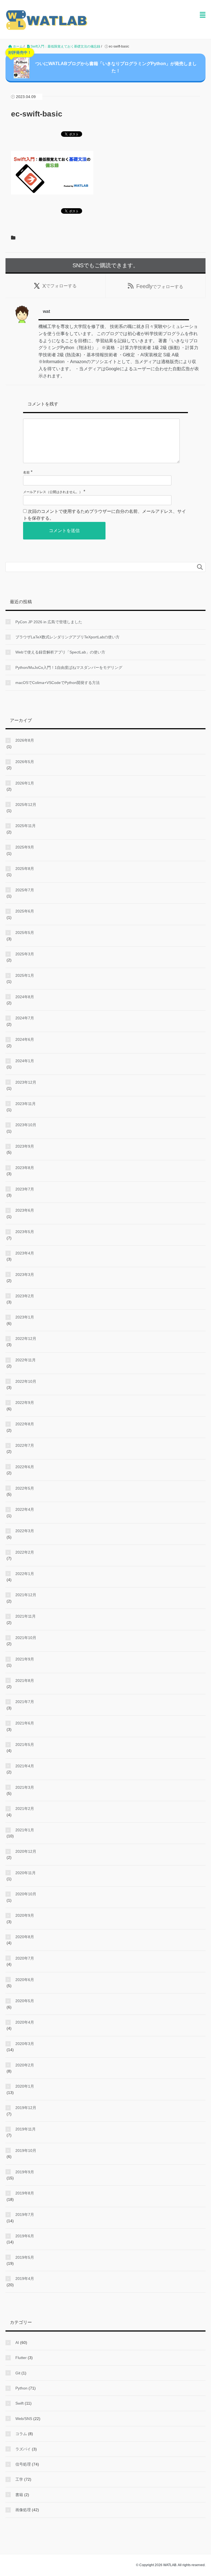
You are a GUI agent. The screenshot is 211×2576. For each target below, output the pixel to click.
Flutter (21, 2358)
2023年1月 (25, 1317)
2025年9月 (25, 847)
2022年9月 (25, 1403)
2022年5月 (25, 1488)
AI (17, 2343)
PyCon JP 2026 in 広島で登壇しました (49, 622)
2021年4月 (25, 1766)
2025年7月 (25, 890)
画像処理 (23, 2510)
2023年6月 (25, 1210)
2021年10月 (26, 1638)
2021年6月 (25, 1723)
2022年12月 (26, 1339)
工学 (19, 2479)
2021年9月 (25, 1659)
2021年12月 (26, 1595)
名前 (26, 472)
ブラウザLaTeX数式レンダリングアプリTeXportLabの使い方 (67, 637)
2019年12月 (26, 2108)
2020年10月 (26, 1894)
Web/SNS (24, 2419)
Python (21, 2388)
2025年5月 (25, 933)
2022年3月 (25, 1531)
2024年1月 (25, 1061)
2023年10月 (26, 1125)
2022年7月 (25, 1445)
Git (18, 2373)
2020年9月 (25, 1915)
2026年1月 (25, 783)
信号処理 (23, 2464)
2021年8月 (25, 1681)
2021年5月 (25, 1745)
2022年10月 (26, 1381)
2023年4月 (25, 1253)
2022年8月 (25, 1424)
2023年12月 (26, 1082)
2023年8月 (25, 1168)
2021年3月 (25, 1787)
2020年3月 (25, 2044)
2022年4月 (25, 1509)
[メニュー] (203, 15)
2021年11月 (26, 1616)
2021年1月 (25, 1830)
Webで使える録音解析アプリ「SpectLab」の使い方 (60, 652)
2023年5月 (25, 1232)
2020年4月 (25, 2022)
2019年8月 (25, 2193)
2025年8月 (25, 869)
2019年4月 (25, 2279)
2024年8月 (25, 997)
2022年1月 (25, 1574)
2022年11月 (26, 1360)
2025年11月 (26, 826)
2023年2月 (25, 1296)
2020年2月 (25, 2065)
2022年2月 (25, 1552)
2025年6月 (25, 911)
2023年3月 (25, 1275)
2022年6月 (25, 1467)
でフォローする (59, 286)
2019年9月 (25, 2172)
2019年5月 (25, 2257)
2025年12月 (26, 805)
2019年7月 (25, 2215)
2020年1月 (25, 2086)
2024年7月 (25, 1018)
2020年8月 (25, 1937)
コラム (21, 2434)
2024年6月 (25, 1039)
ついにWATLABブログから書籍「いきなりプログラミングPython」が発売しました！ (102, 63)
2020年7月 (25, 1958)
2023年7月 (25, 1189)
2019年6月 (25, 2236)
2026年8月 (25, 740)
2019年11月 (26, 2129)
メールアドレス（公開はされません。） (53, 492)
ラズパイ (23, 2449)
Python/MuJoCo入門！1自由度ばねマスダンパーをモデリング (69, 667)
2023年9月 (25, 1146)
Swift (20, 2403)
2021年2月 (25, 1809)
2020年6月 (25, 1980)
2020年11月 (26, 1873)
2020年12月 (26, 1851)
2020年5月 (25, 2001)
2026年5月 (25, 762)
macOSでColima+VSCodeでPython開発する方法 (58, 683)
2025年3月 (25, 954)
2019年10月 (26, 2151)
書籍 (19, 2495)
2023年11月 (26, 1104)
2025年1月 (25, 975)
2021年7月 (25, 1702)
